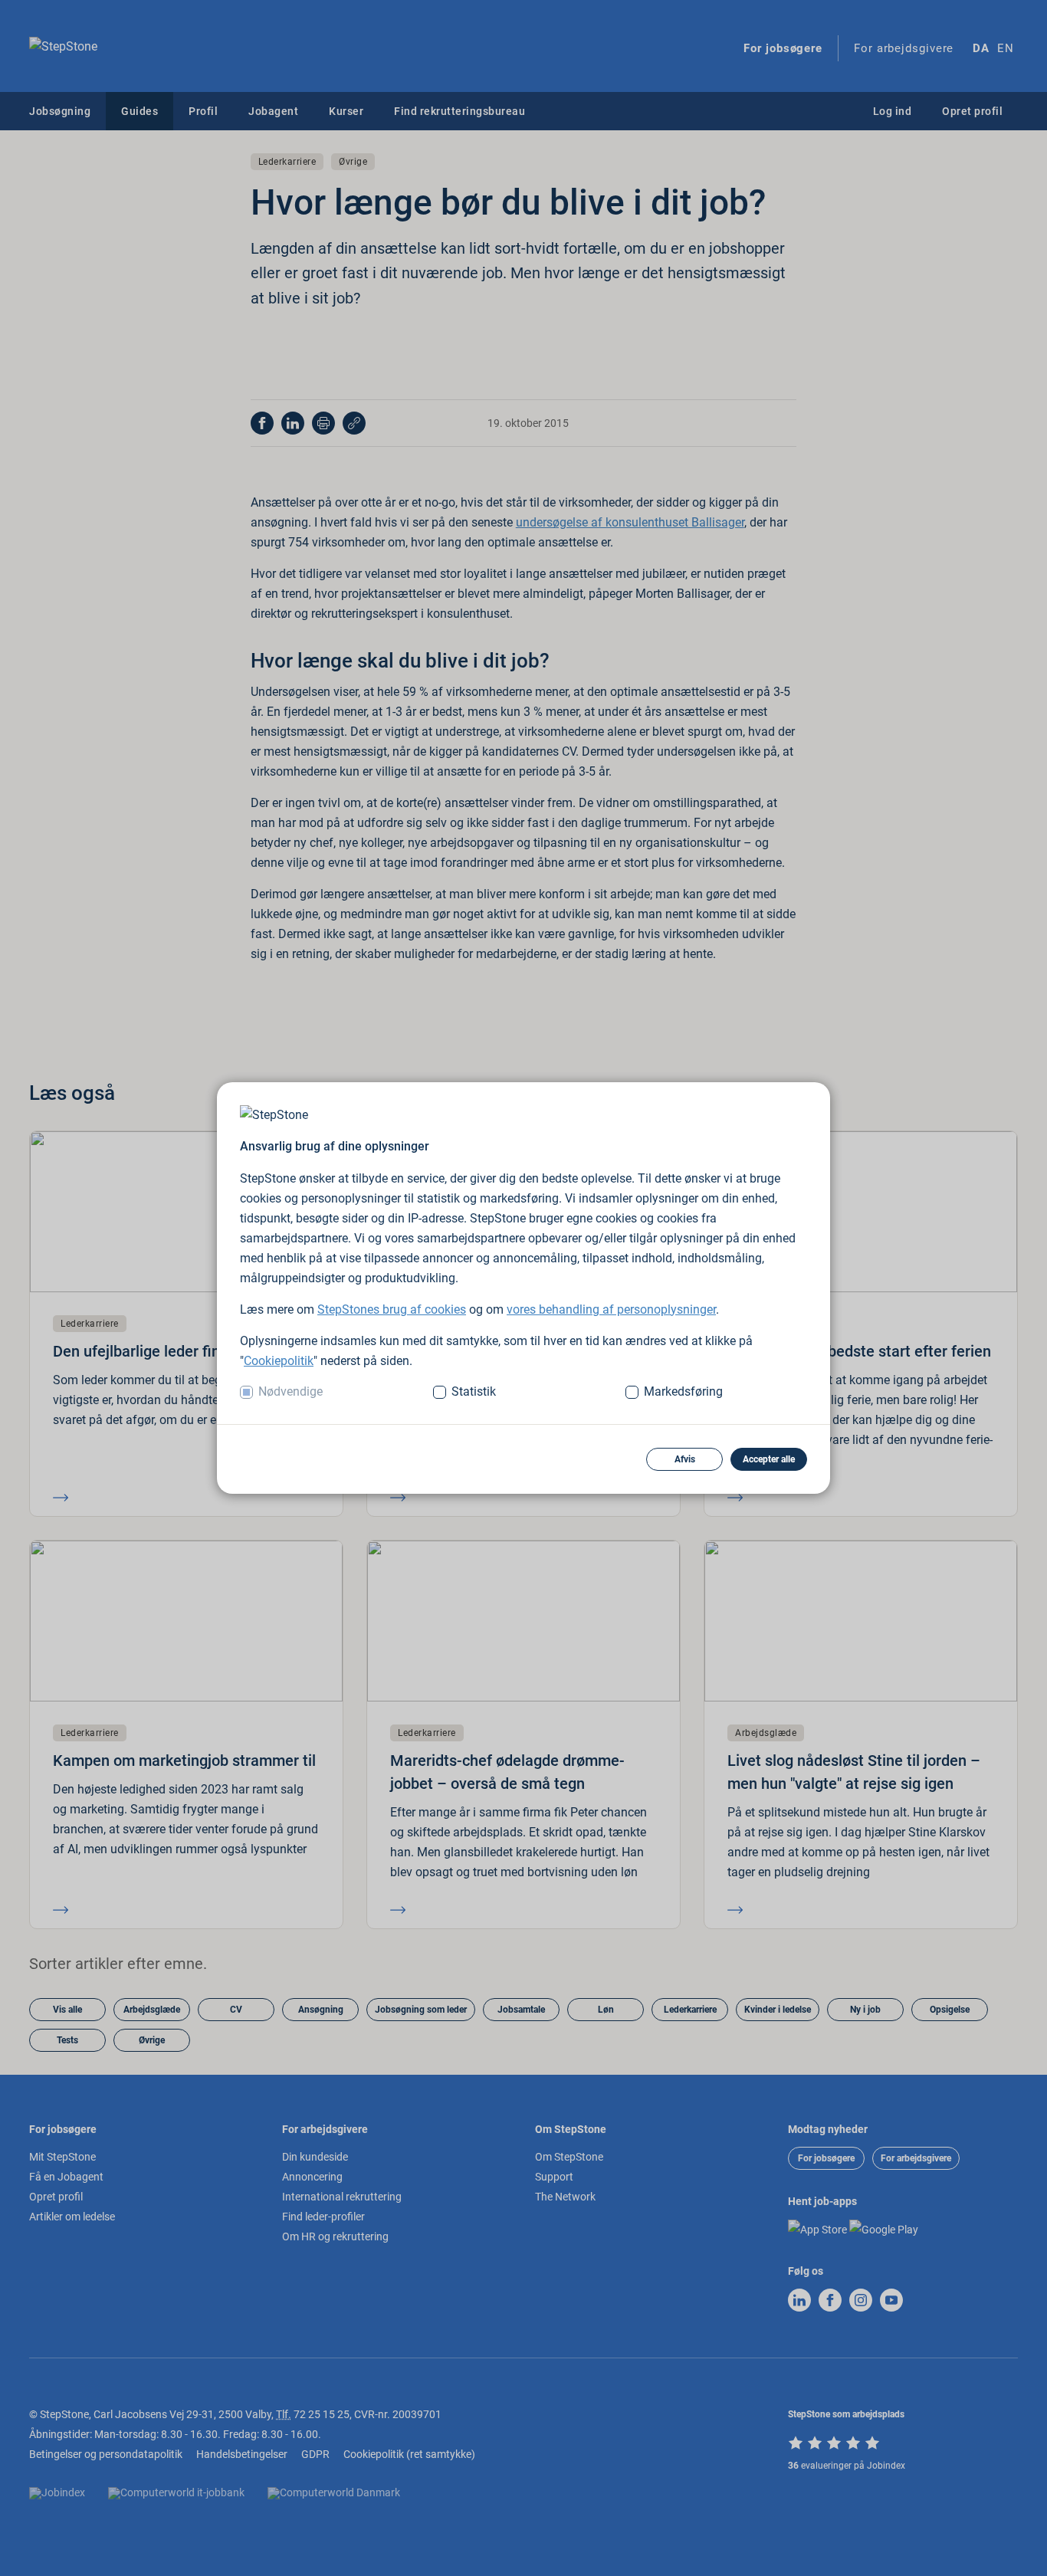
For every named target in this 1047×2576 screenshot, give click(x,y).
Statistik (474, 1391)
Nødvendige (290, 1391)
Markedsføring (683, 1391)
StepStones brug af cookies (392, 1309)
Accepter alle (769, 1459)
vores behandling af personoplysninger (611, 1309)
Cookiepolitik (279, 1361)
